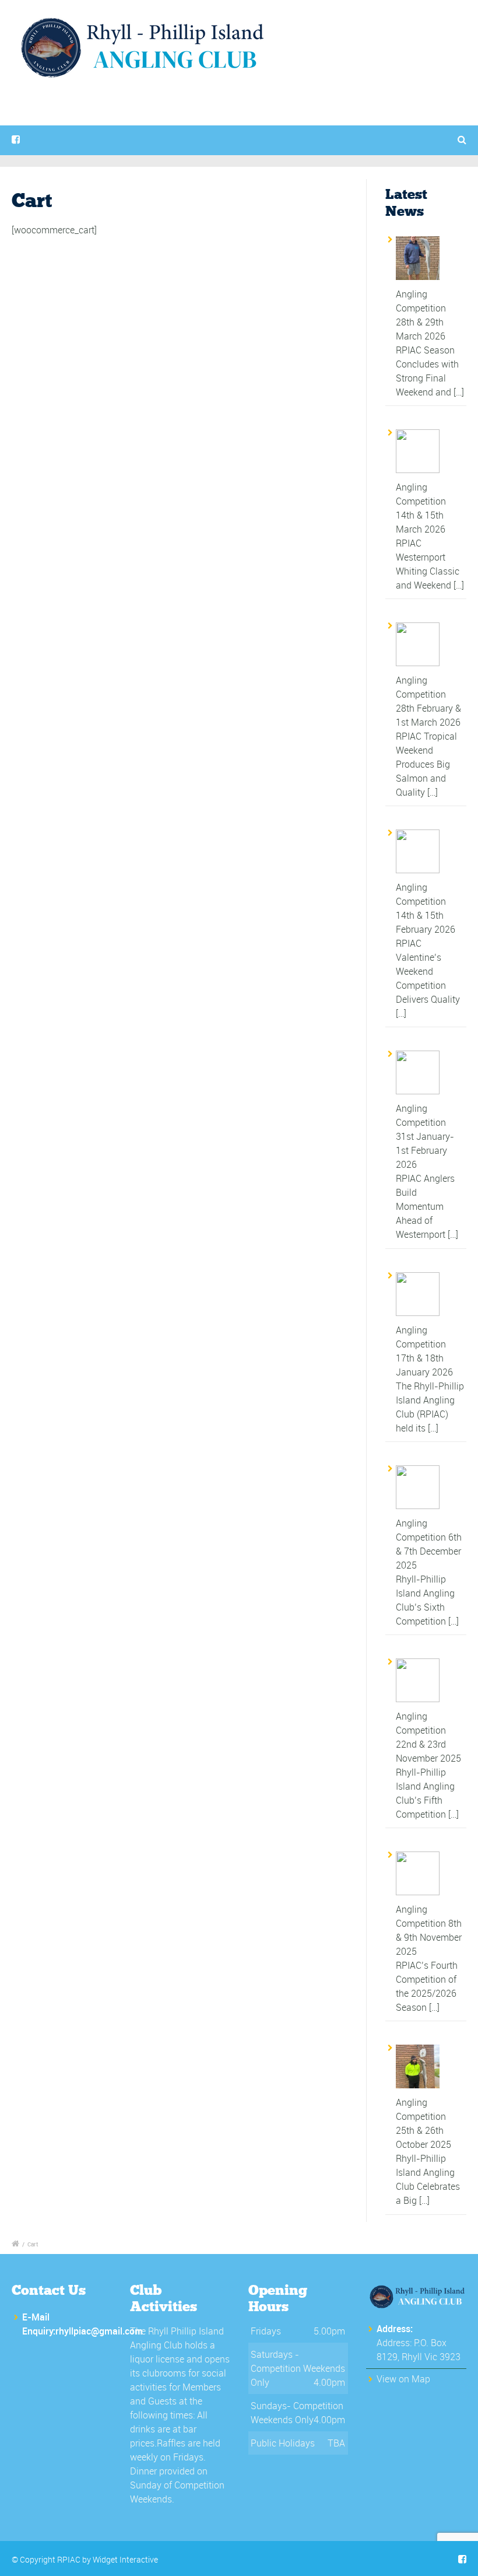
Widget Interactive (125, 2559)
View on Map (403, 2379)
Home (119, 122)
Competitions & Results (213, 122)
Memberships (382, 122)
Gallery (308, 122)
